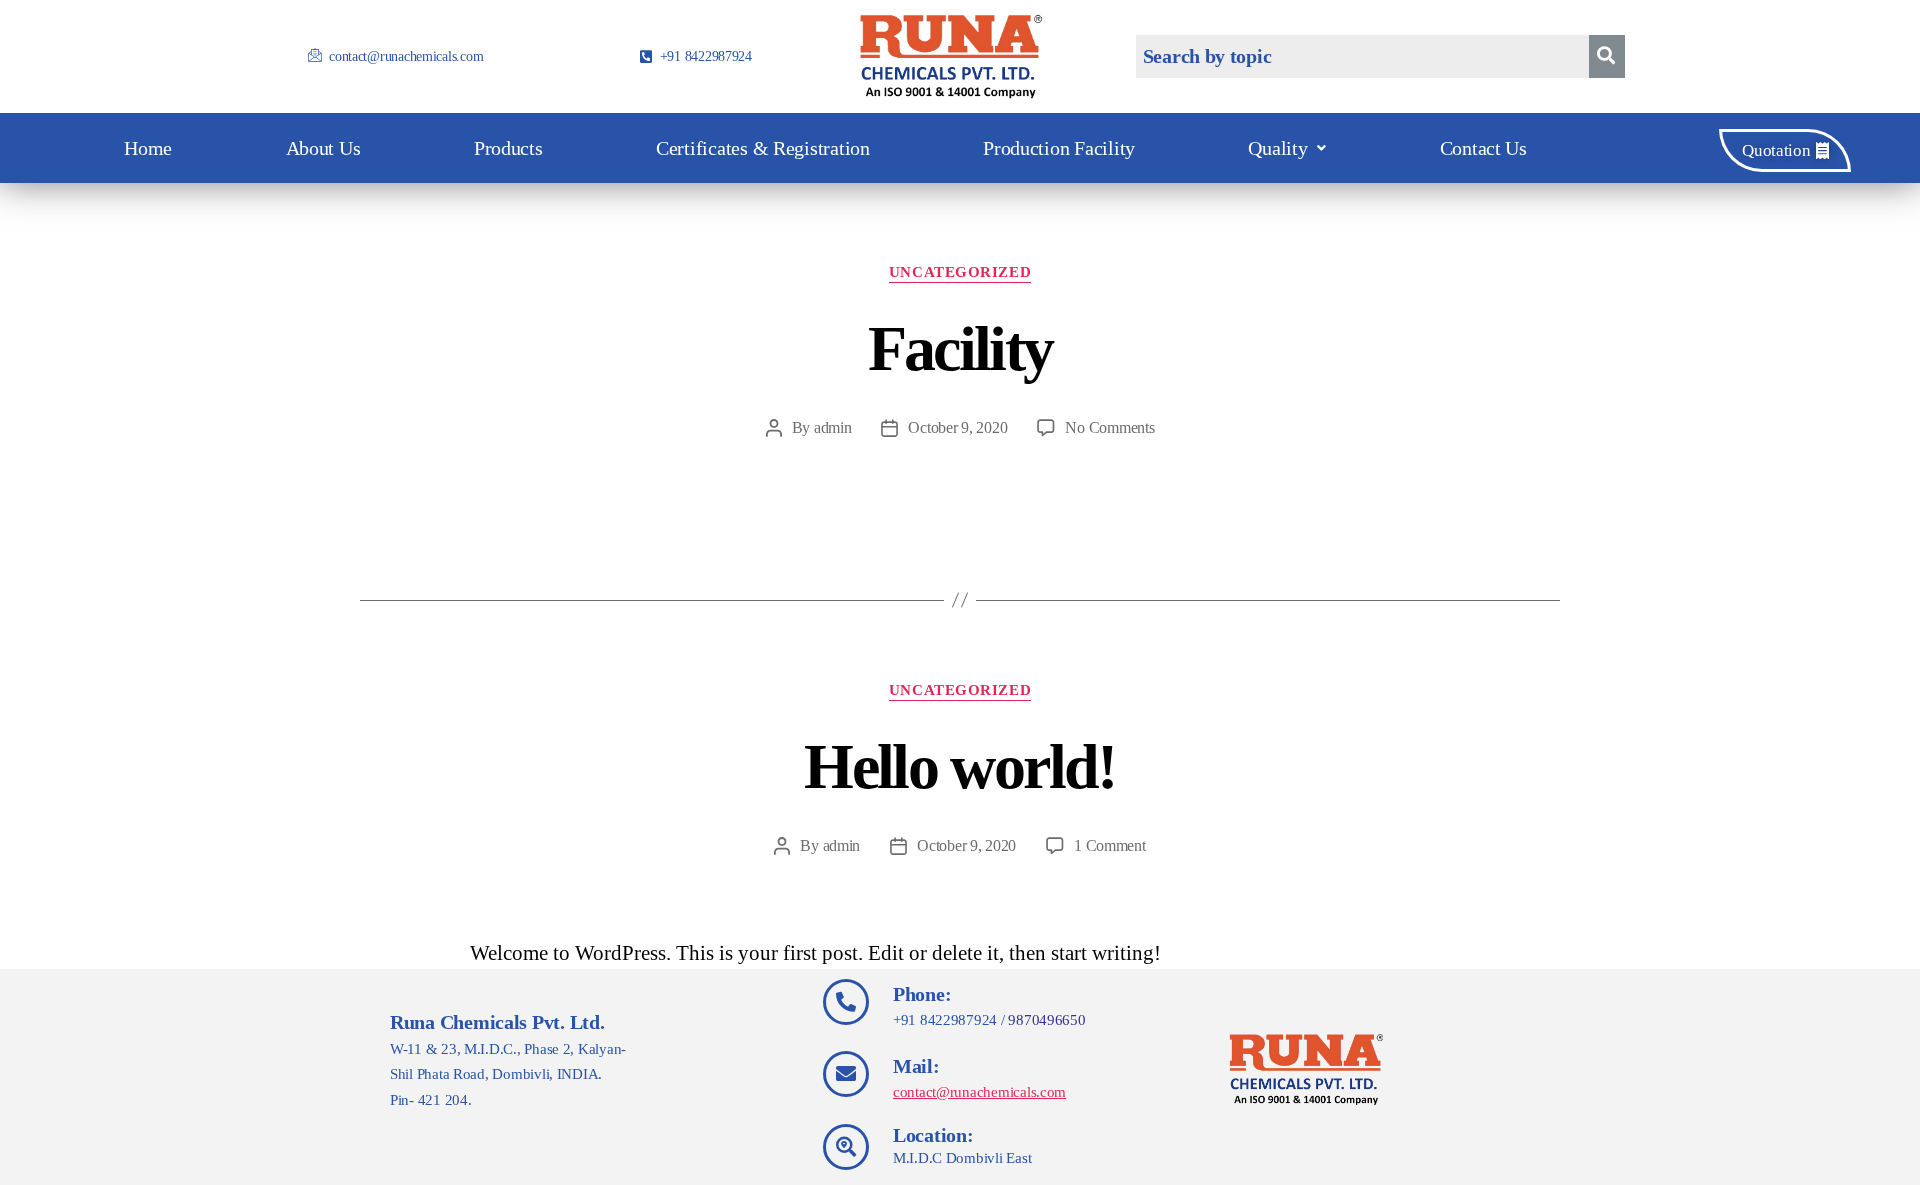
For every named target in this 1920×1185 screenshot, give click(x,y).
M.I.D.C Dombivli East (962, 1158)
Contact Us (1483, 148)
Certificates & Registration (763, 148)
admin (833, 427)
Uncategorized (960, 272)
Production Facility (1059, 148)
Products (508, 148)
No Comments (1109, 427)
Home (148, 148)
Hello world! (959, 766)
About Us (323, 148)
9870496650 (1046, 1020)
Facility (960, 348)
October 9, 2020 (957, 427)
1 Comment (1110, 845)
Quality (1277, 148)
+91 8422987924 (945, 1020)
